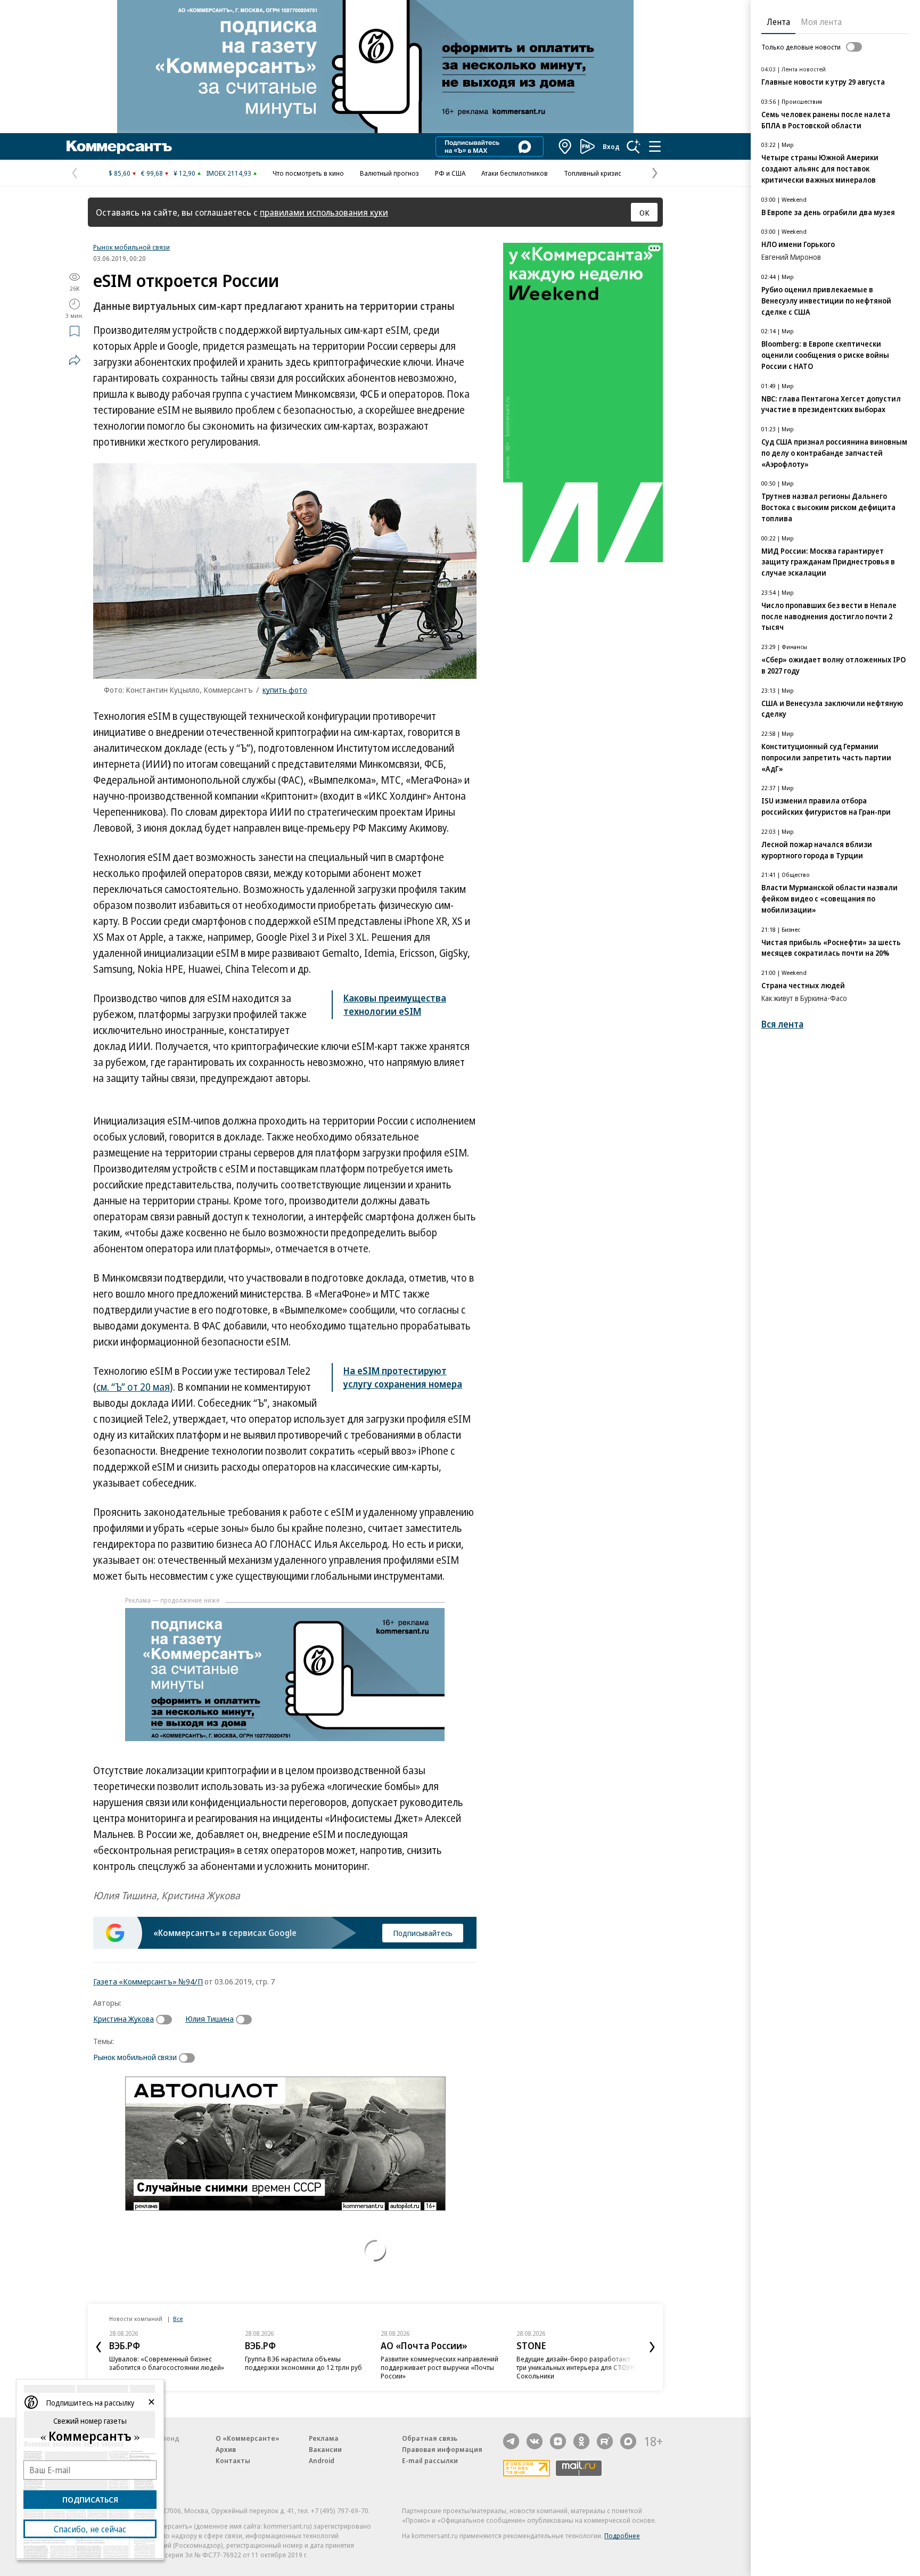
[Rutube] (605, 2441)
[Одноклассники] (581, 2441)
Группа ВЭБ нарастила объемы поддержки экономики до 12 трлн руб (303, 2363)
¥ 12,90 (184, 173)
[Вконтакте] (535, 2441)
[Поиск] (634, 146)
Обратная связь (430, 2438)
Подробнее (622, 2536)
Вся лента (782, 1024)
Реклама (324, 2438)
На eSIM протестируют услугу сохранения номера (403, 1377)
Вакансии (325, 2449)
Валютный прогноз (389, 173)
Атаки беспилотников (515, 173)
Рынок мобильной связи (132, 247)
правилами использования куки (324, 212)
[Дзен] (558, 2441)
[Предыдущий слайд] (98, 2347)
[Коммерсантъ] (119, 146)
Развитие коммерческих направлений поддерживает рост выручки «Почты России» (440, 2367)
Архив (226, 2449)
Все (178, 2319)
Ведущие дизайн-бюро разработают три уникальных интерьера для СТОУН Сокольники (576, 2367)
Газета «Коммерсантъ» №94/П (148, 1981)
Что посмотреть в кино (308, 173)
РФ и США (450, 173)
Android (322, 2460)
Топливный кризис (593, 173)
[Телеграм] (511, 2441)
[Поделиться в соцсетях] (75, 360)
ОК (644, 212)
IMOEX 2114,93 (229, 173)
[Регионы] (565, 146)
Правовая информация (442, 2449)
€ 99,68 (152, 173)
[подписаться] (167, 2020)
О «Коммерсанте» (248, 2438)
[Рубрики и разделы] (655, 146)
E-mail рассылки (430, 2460)
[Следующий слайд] (652, 2347)
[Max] (628, 2441)
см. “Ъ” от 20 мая (133, 1387)
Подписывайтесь (423, 1933)
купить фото (285, 690)
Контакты (233, 2460)
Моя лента (821, 22)
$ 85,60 (120, 173)
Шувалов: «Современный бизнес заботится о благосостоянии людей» (167, 2363)
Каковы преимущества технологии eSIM (395, 1004)
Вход (611, 146)
